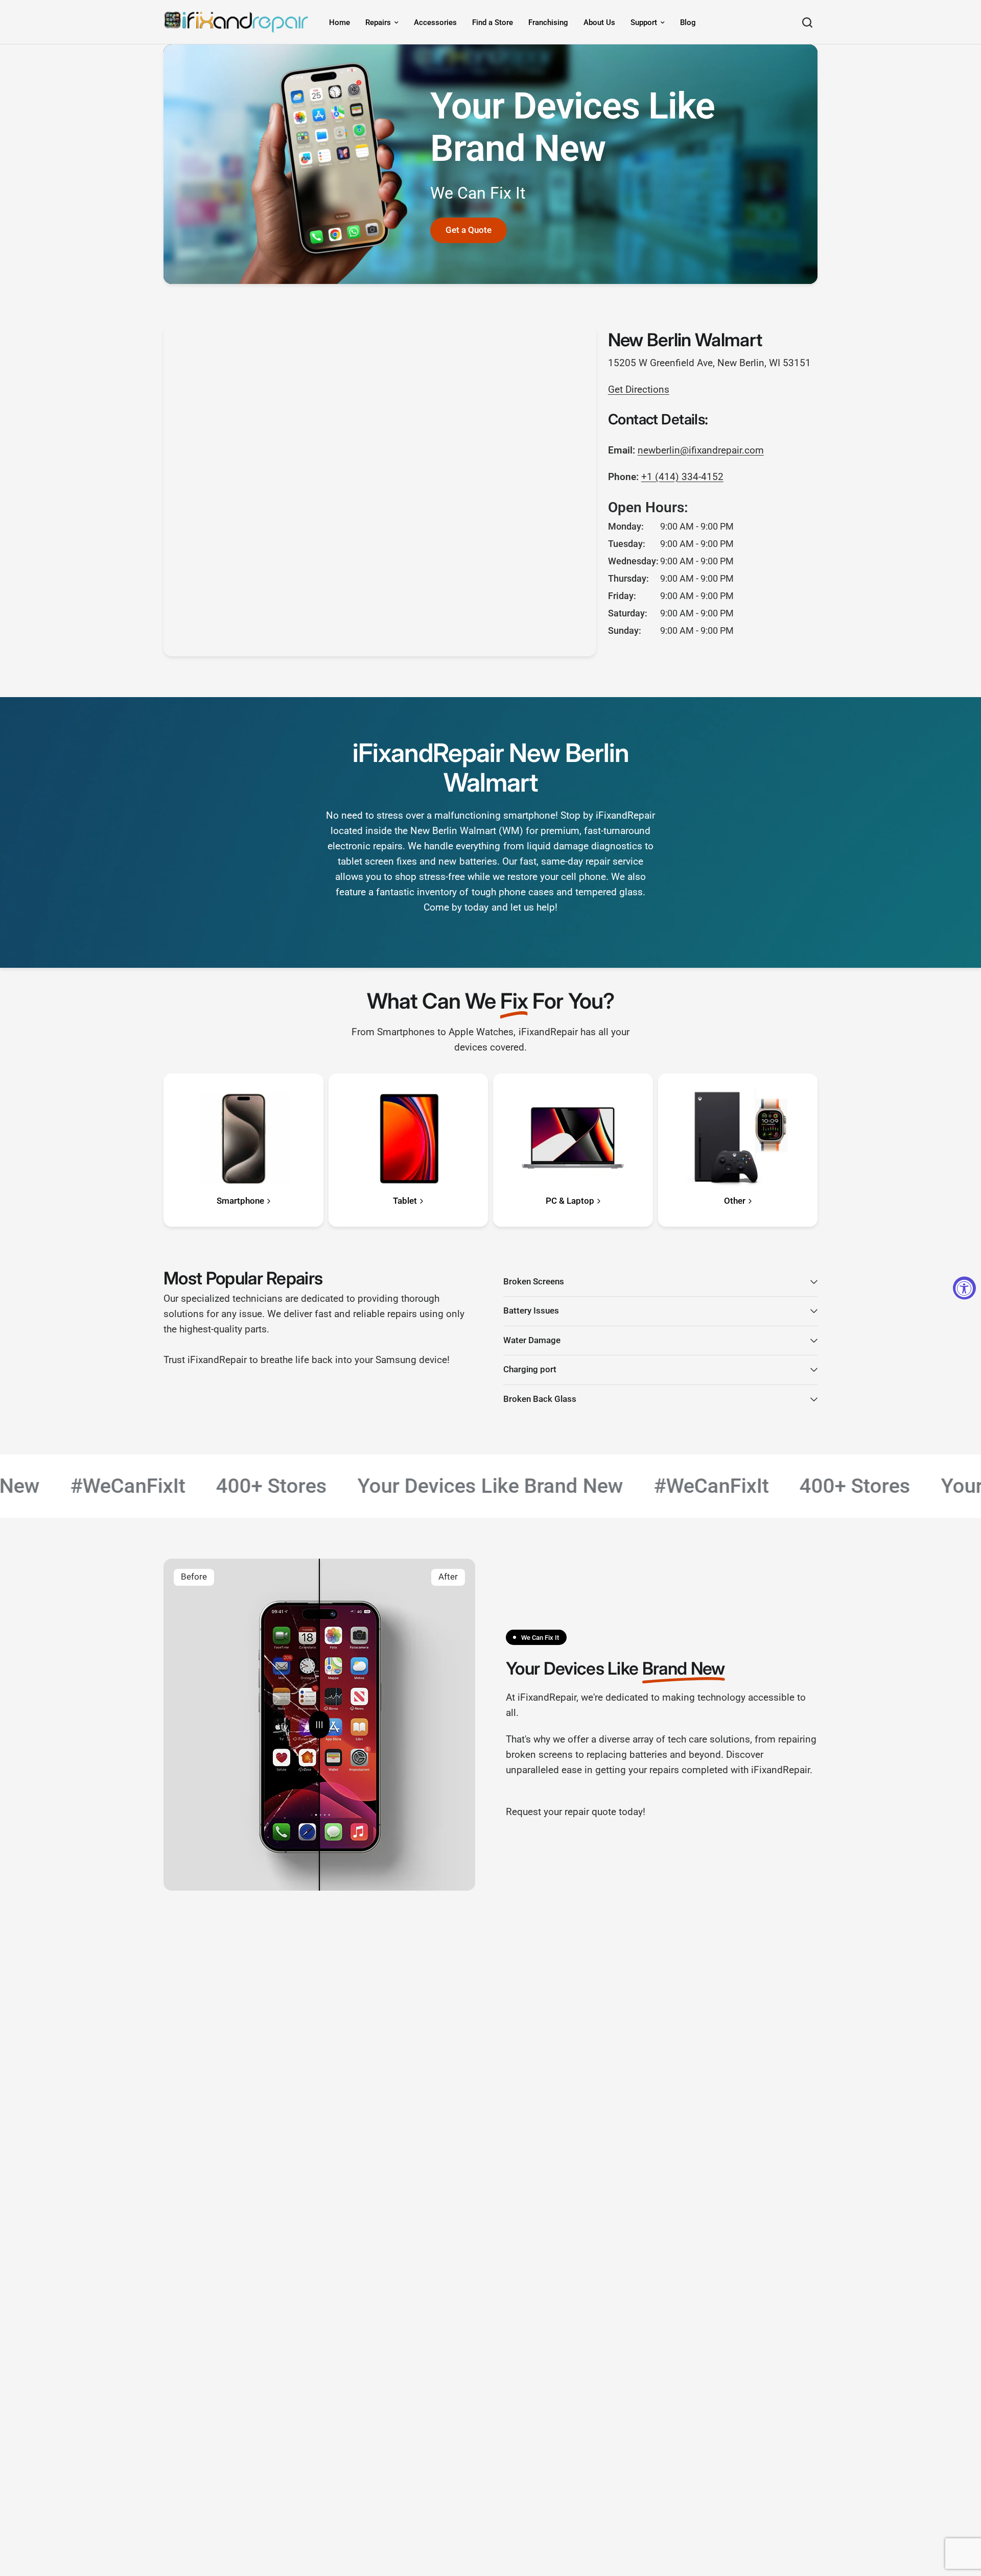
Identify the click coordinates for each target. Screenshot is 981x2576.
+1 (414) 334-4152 (682, 477)
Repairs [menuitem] (378, 22)
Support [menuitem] (644, 22)
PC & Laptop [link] (570, 1201)
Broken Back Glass (540, 1399)
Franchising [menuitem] (548, 22)
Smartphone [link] (240, 1201)
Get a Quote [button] (469, 230)
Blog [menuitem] (688, 22)
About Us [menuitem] (599, 22)
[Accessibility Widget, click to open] (964, 1288)
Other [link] (735, 1201)
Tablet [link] (405, 1201)
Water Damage (532, 1340)
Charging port (530, 1369)
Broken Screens (534, 1282)
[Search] (807, 22)
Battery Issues (531, 1311)
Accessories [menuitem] (435, 22)
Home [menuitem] (340, 22)
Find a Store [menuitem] (493, 22)
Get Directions (639, 390)
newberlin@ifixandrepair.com (701, 450)
